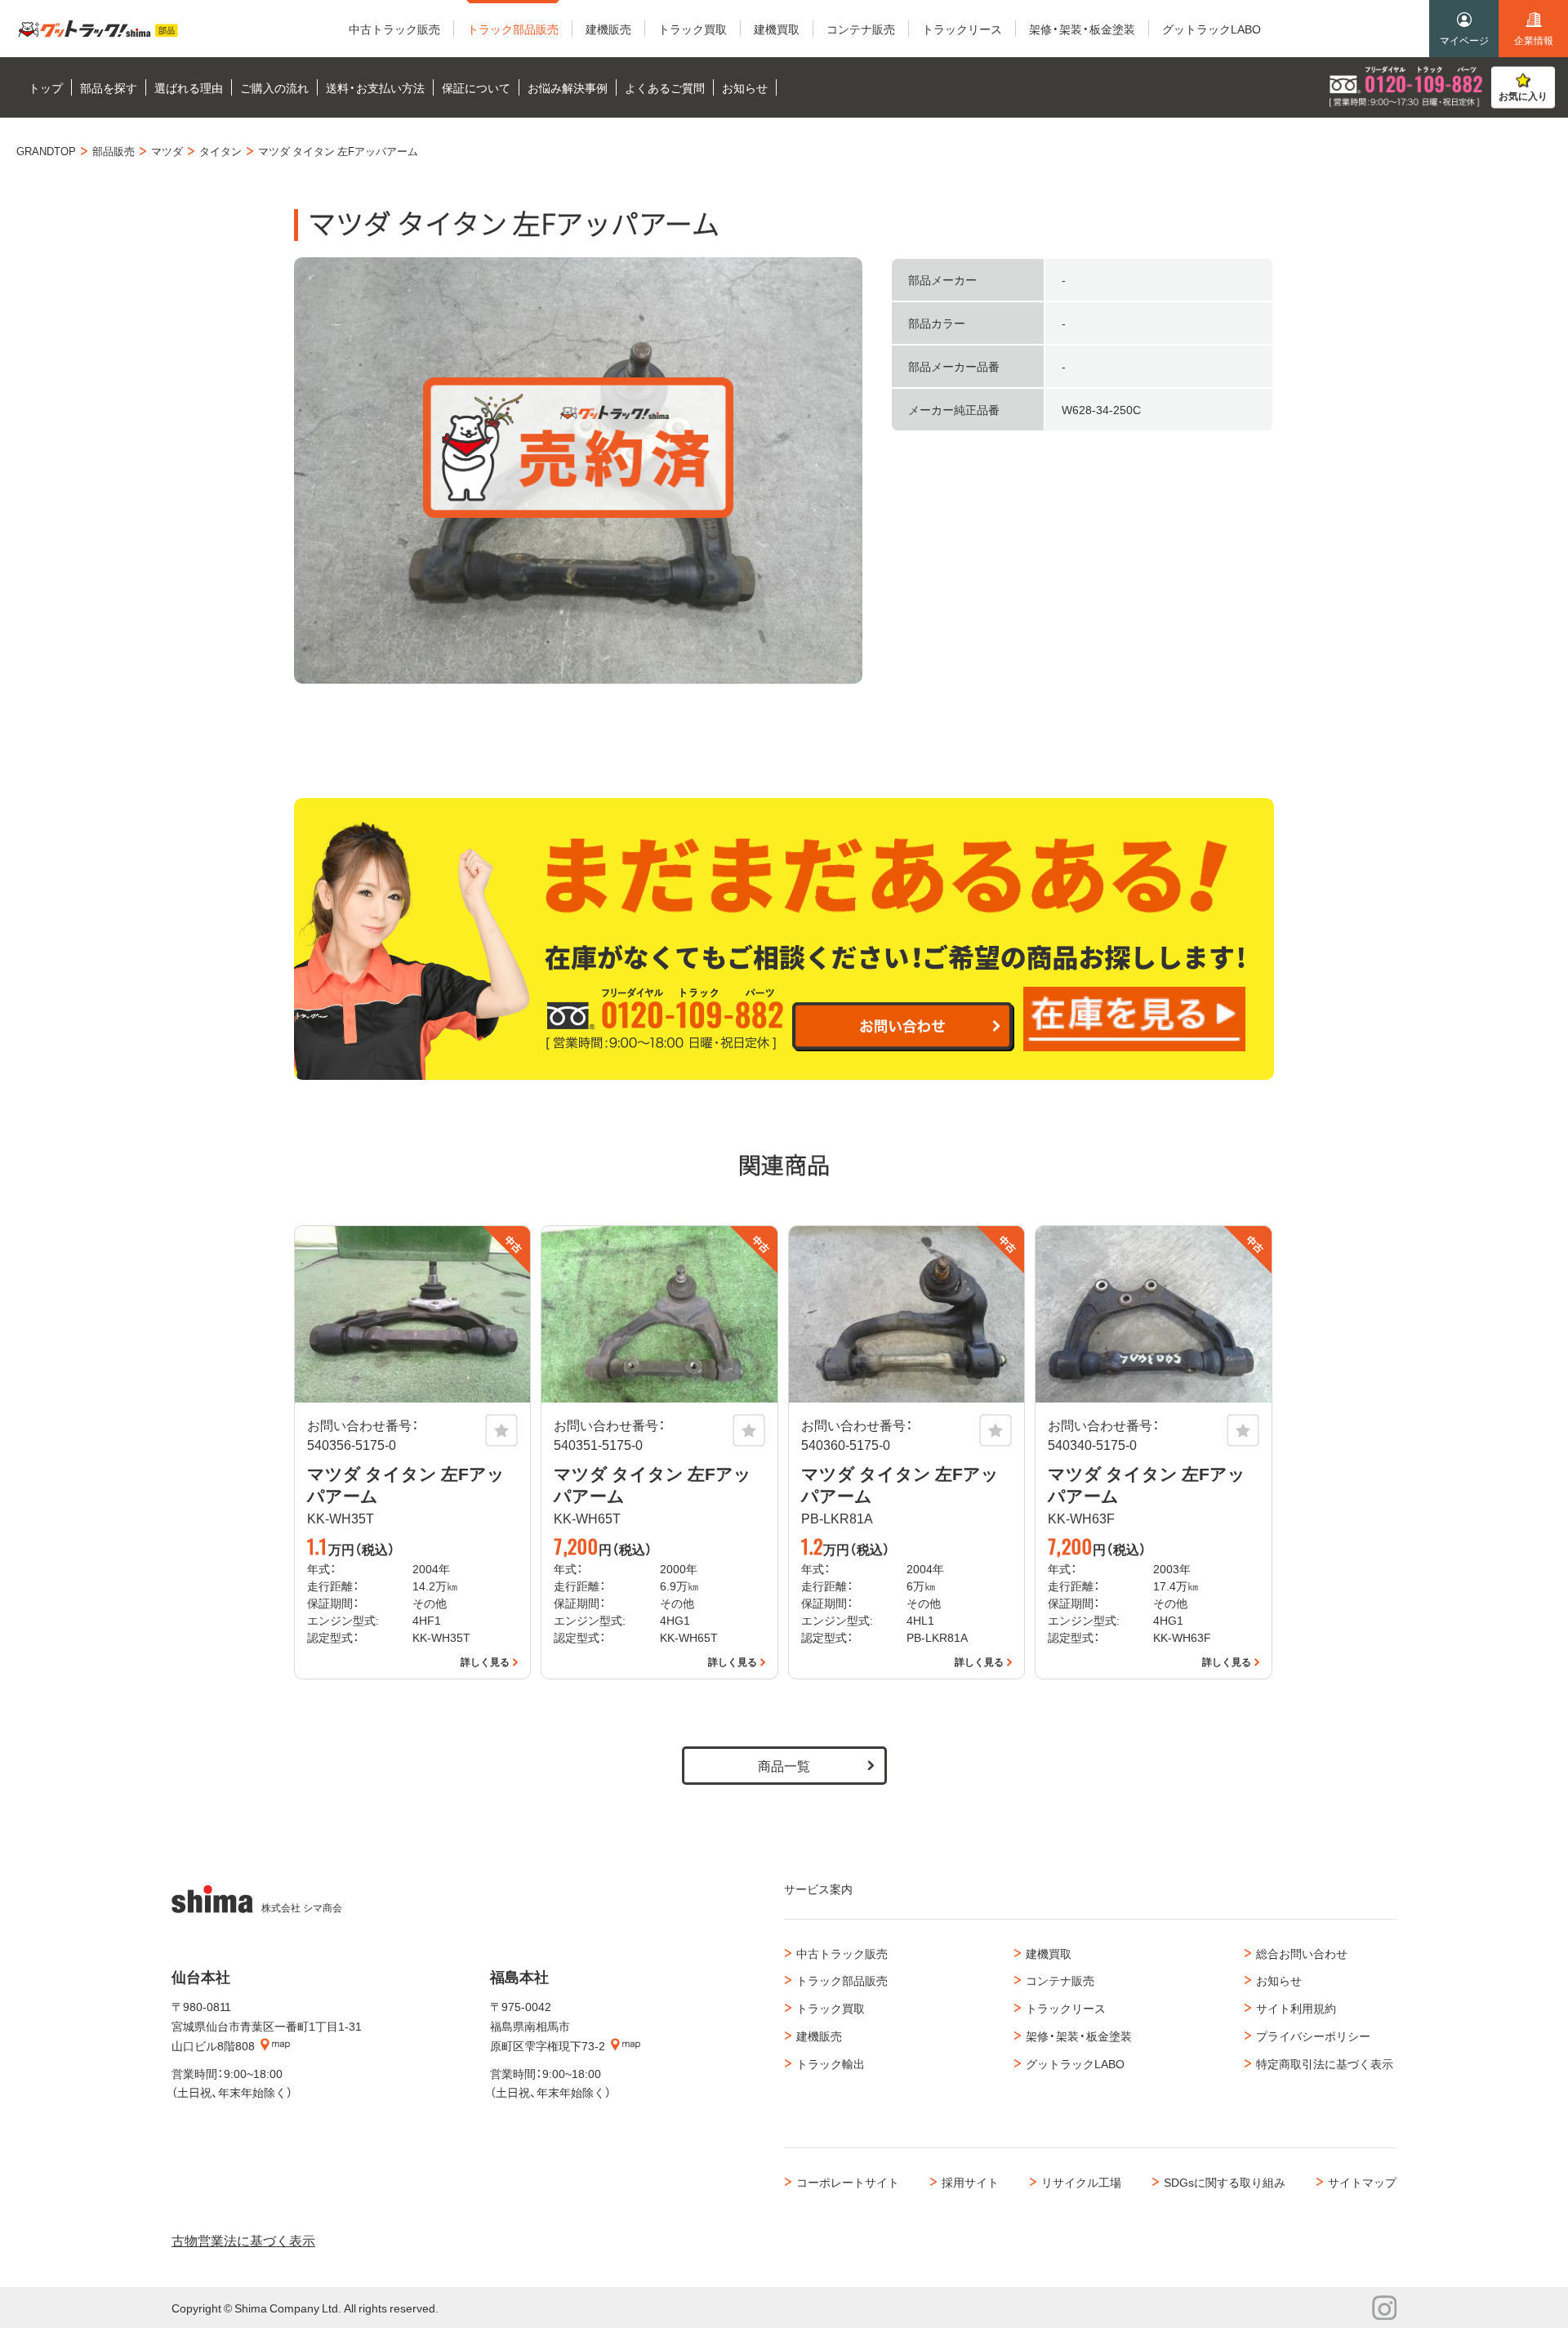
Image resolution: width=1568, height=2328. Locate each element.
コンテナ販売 (1060, 1980)
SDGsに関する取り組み (1225, 2182)
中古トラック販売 (842, 1953)
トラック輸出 (831, 2063)
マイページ (1464, 40)
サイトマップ (1362, 2182)
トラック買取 (831, 2008)
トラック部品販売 (842, 1980)
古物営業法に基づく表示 (243, 2240)
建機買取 (1049, 1953)
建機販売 (819, 2036)
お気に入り (1523, 96)
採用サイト (970, 2182)
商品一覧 (784, 1765)
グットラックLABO (1075, 2063)
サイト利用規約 (1296, 2008)
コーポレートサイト (848, 2182)
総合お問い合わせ (1302, 1953)
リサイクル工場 (1081, 2182)
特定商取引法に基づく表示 (1325, 2063)
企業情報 (1534, 40)
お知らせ (1279, 1980)
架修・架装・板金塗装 (1079, 2036)
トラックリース (1066, 2008)
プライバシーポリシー (1313, 2036)
